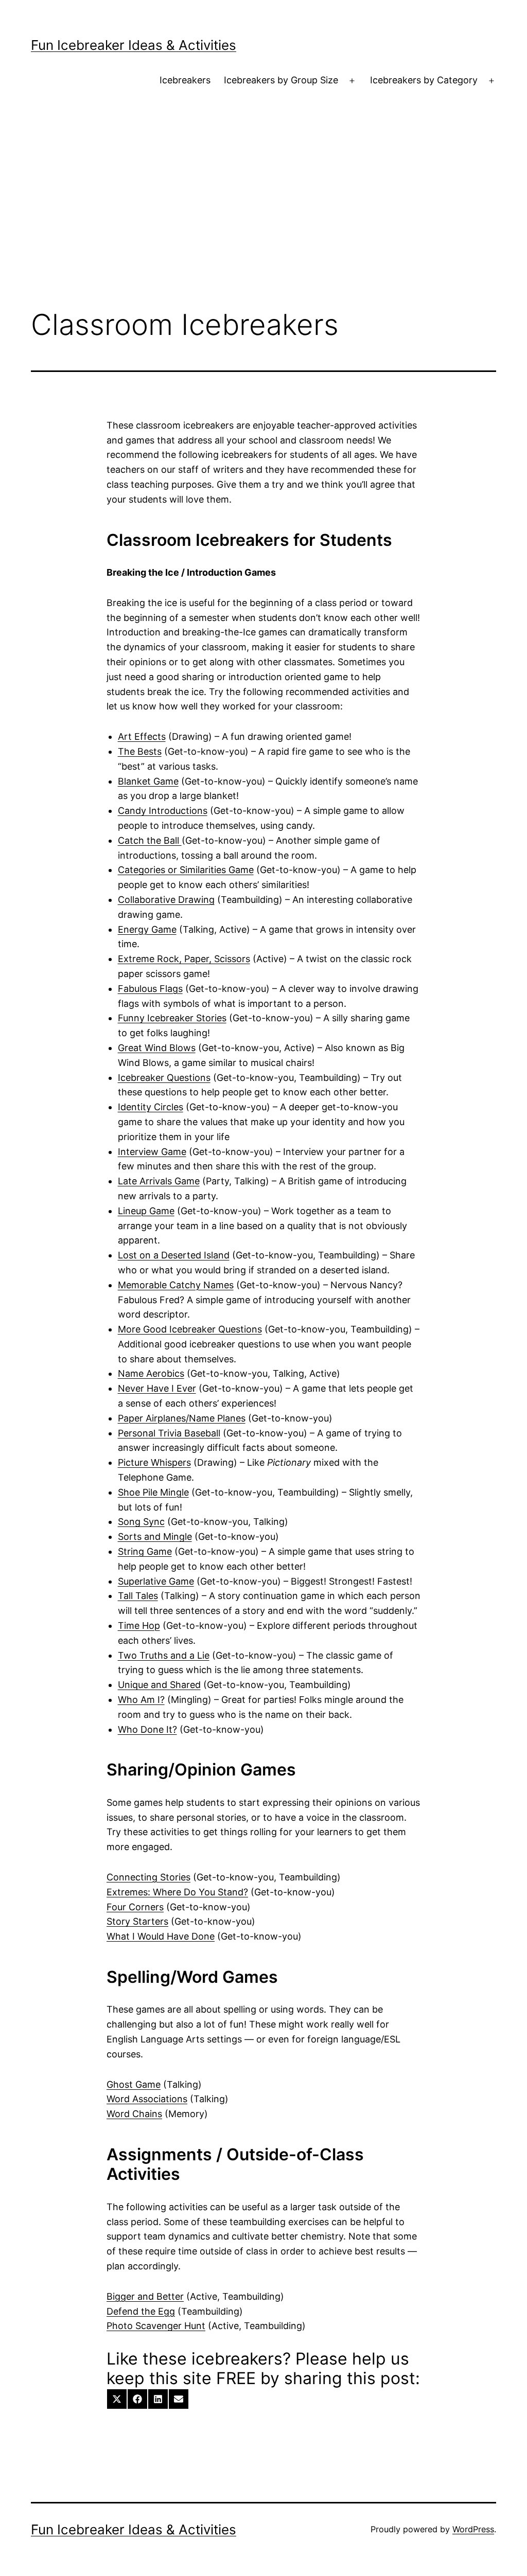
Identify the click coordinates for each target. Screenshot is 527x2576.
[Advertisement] (263, 217)
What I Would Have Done (161, 1936)
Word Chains (134, 2114)
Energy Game (147, 929)
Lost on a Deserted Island (174, 1255)
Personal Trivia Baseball (169, 1433)
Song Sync (141, 1522)
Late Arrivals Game (159, 1181)
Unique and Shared (159, 1685)
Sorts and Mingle (155, 1536)
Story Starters (137, 1921)
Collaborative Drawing (166, 900)
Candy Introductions (163, 811)
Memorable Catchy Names (176, 1285)
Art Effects (142, 736)
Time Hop (139, 1625)
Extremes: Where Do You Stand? (177, 1892)
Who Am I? (141, 1700)
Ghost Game (134, 2084)
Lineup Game (146, 1211)
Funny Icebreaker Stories (172, 1018)
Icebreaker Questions (164, 1078)
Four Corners (135, 1907)
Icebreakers (185, 80)
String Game (145, 1551)
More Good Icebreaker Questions (190, 1329)
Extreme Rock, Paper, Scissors (184, 959)
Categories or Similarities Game (186, 870)
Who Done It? (147, 1729)
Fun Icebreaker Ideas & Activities (134, 45)
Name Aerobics (151, 1373)
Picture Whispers (154, 1462)
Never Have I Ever (157, 1388)
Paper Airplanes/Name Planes (182, 1418)
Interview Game (152, 1152)
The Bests (140, 751)
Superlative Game (156, 1581)
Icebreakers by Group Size (281, 80)
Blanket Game (148, 781)
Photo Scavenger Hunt (156, 2326)
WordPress (473, 2529)
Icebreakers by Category (424, 80)
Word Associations (147, 2099)
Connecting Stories (148, 1877)
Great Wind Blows (157, 1048)
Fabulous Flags (150, 989)
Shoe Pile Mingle (153, 1492)
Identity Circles (151, 1107)
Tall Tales (138, 1596)
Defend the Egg (141, 2311)
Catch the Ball (150, 840)
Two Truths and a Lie (164, 1655)
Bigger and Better (145, 2296)
